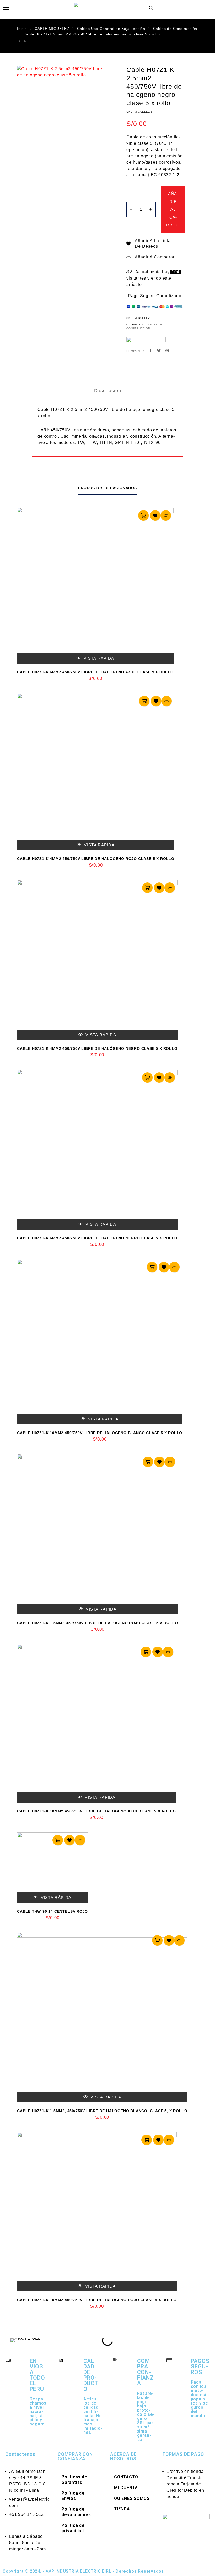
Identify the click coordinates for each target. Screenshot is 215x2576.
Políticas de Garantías (74, 2480)
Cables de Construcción (175, 29)
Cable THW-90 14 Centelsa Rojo (52, 1911)
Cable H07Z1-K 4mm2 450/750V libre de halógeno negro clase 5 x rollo (97, 1048)
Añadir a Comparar (155, 257)
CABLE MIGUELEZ (52, 29)
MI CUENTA (126, 2488)
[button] (13, 2340)
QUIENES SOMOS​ (132, 2498)
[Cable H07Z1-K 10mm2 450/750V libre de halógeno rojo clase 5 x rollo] (97, 2212)
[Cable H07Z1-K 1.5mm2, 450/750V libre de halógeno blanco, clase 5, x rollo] (102, 2017)
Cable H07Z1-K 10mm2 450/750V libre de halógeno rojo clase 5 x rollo (97, 2300)
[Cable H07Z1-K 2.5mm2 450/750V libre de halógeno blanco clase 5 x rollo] (19, 41)
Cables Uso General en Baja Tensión (111, 29)
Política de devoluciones (76, 2512)
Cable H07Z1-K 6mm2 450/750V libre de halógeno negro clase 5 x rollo (97, 1238)
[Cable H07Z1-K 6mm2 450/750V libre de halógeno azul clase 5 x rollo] (95, 586)
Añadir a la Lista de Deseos (153, 243)
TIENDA (122, 2509)
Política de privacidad (73, 2528)
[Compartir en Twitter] (159, 351)
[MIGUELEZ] (146, 343)
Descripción (108, 391)
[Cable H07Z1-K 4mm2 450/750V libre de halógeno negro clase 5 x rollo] (97, 960)
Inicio (22, 29)
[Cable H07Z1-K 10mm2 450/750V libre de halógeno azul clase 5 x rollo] (96, 1723)
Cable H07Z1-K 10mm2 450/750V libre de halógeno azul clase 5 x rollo (96, 1811)
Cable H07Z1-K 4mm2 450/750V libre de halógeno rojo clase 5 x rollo (96, 859)
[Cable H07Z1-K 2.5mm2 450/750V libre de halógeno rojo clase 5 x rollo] (25, 41)
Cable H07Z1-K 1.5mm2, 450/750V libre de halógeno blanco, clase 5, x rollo (102, 2111)
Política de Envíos (73, 2496)
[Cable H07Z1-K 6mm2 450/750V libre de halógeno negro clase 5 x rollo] (97, 1150)
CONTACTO (126, 2477)
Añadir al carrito (173, 209)
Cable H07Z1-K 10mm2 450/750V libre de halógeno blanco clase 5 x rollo (100, 1433)
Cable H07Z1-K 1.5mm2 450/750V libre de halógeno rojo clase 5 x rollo (97, 1623)
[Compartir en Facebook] (151, 351)
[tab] (108, 391)
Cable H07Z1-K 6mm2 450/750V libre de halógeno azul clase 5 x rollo (95, 672)
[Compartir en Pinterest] (167, 351)
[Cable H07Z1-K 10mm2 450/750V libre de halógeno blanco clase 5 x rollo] (100, 1342)
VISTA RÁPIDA (98, 658)
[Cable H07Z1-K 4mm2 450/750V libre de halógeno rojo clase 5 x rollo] (96, 772)
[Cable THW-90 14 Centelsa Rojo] (52, 1868)
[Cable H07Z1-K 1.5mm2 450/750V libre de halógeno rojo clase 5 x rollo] (97, 1534)
